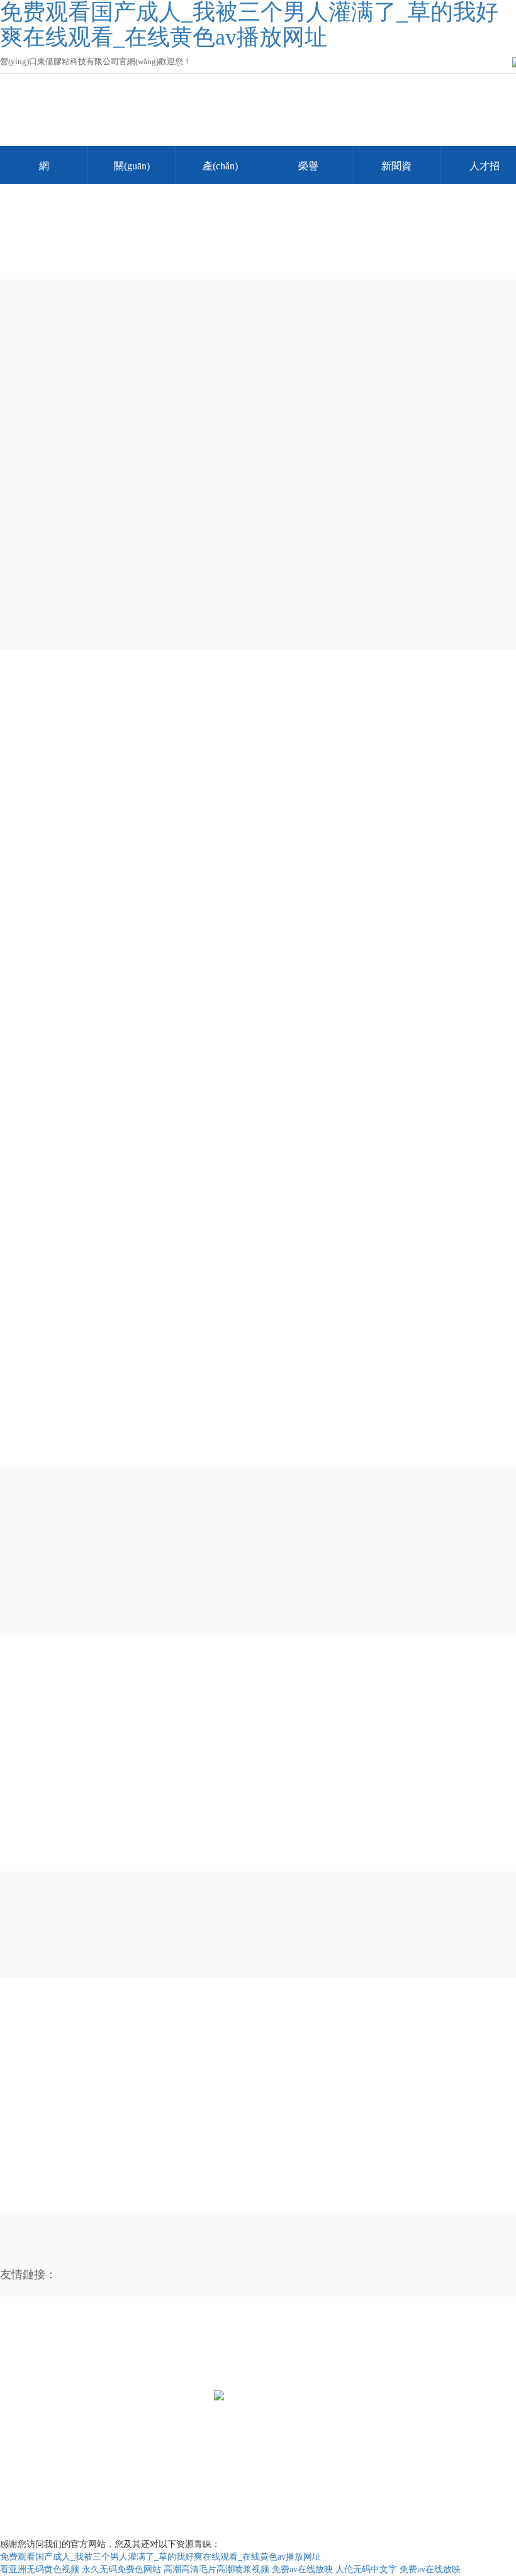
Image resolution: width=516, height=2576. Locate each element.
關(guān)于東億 (132, 172)
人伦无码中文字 (366, 2569)
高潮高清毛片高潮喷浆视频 (216, 2569)
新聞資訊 (396, 172)
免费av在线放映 (302, 2569)
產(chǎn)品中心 (220, 172)
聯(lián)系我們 (84, 2356)
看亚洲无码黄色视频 (40, 2569)
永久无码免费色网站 (121, 2569)
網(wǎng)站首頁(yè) (44, 172)
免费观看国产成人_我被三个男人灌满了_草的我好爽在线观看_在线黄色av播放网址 (160, 2557)
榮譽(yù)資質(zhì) (308, 172)
